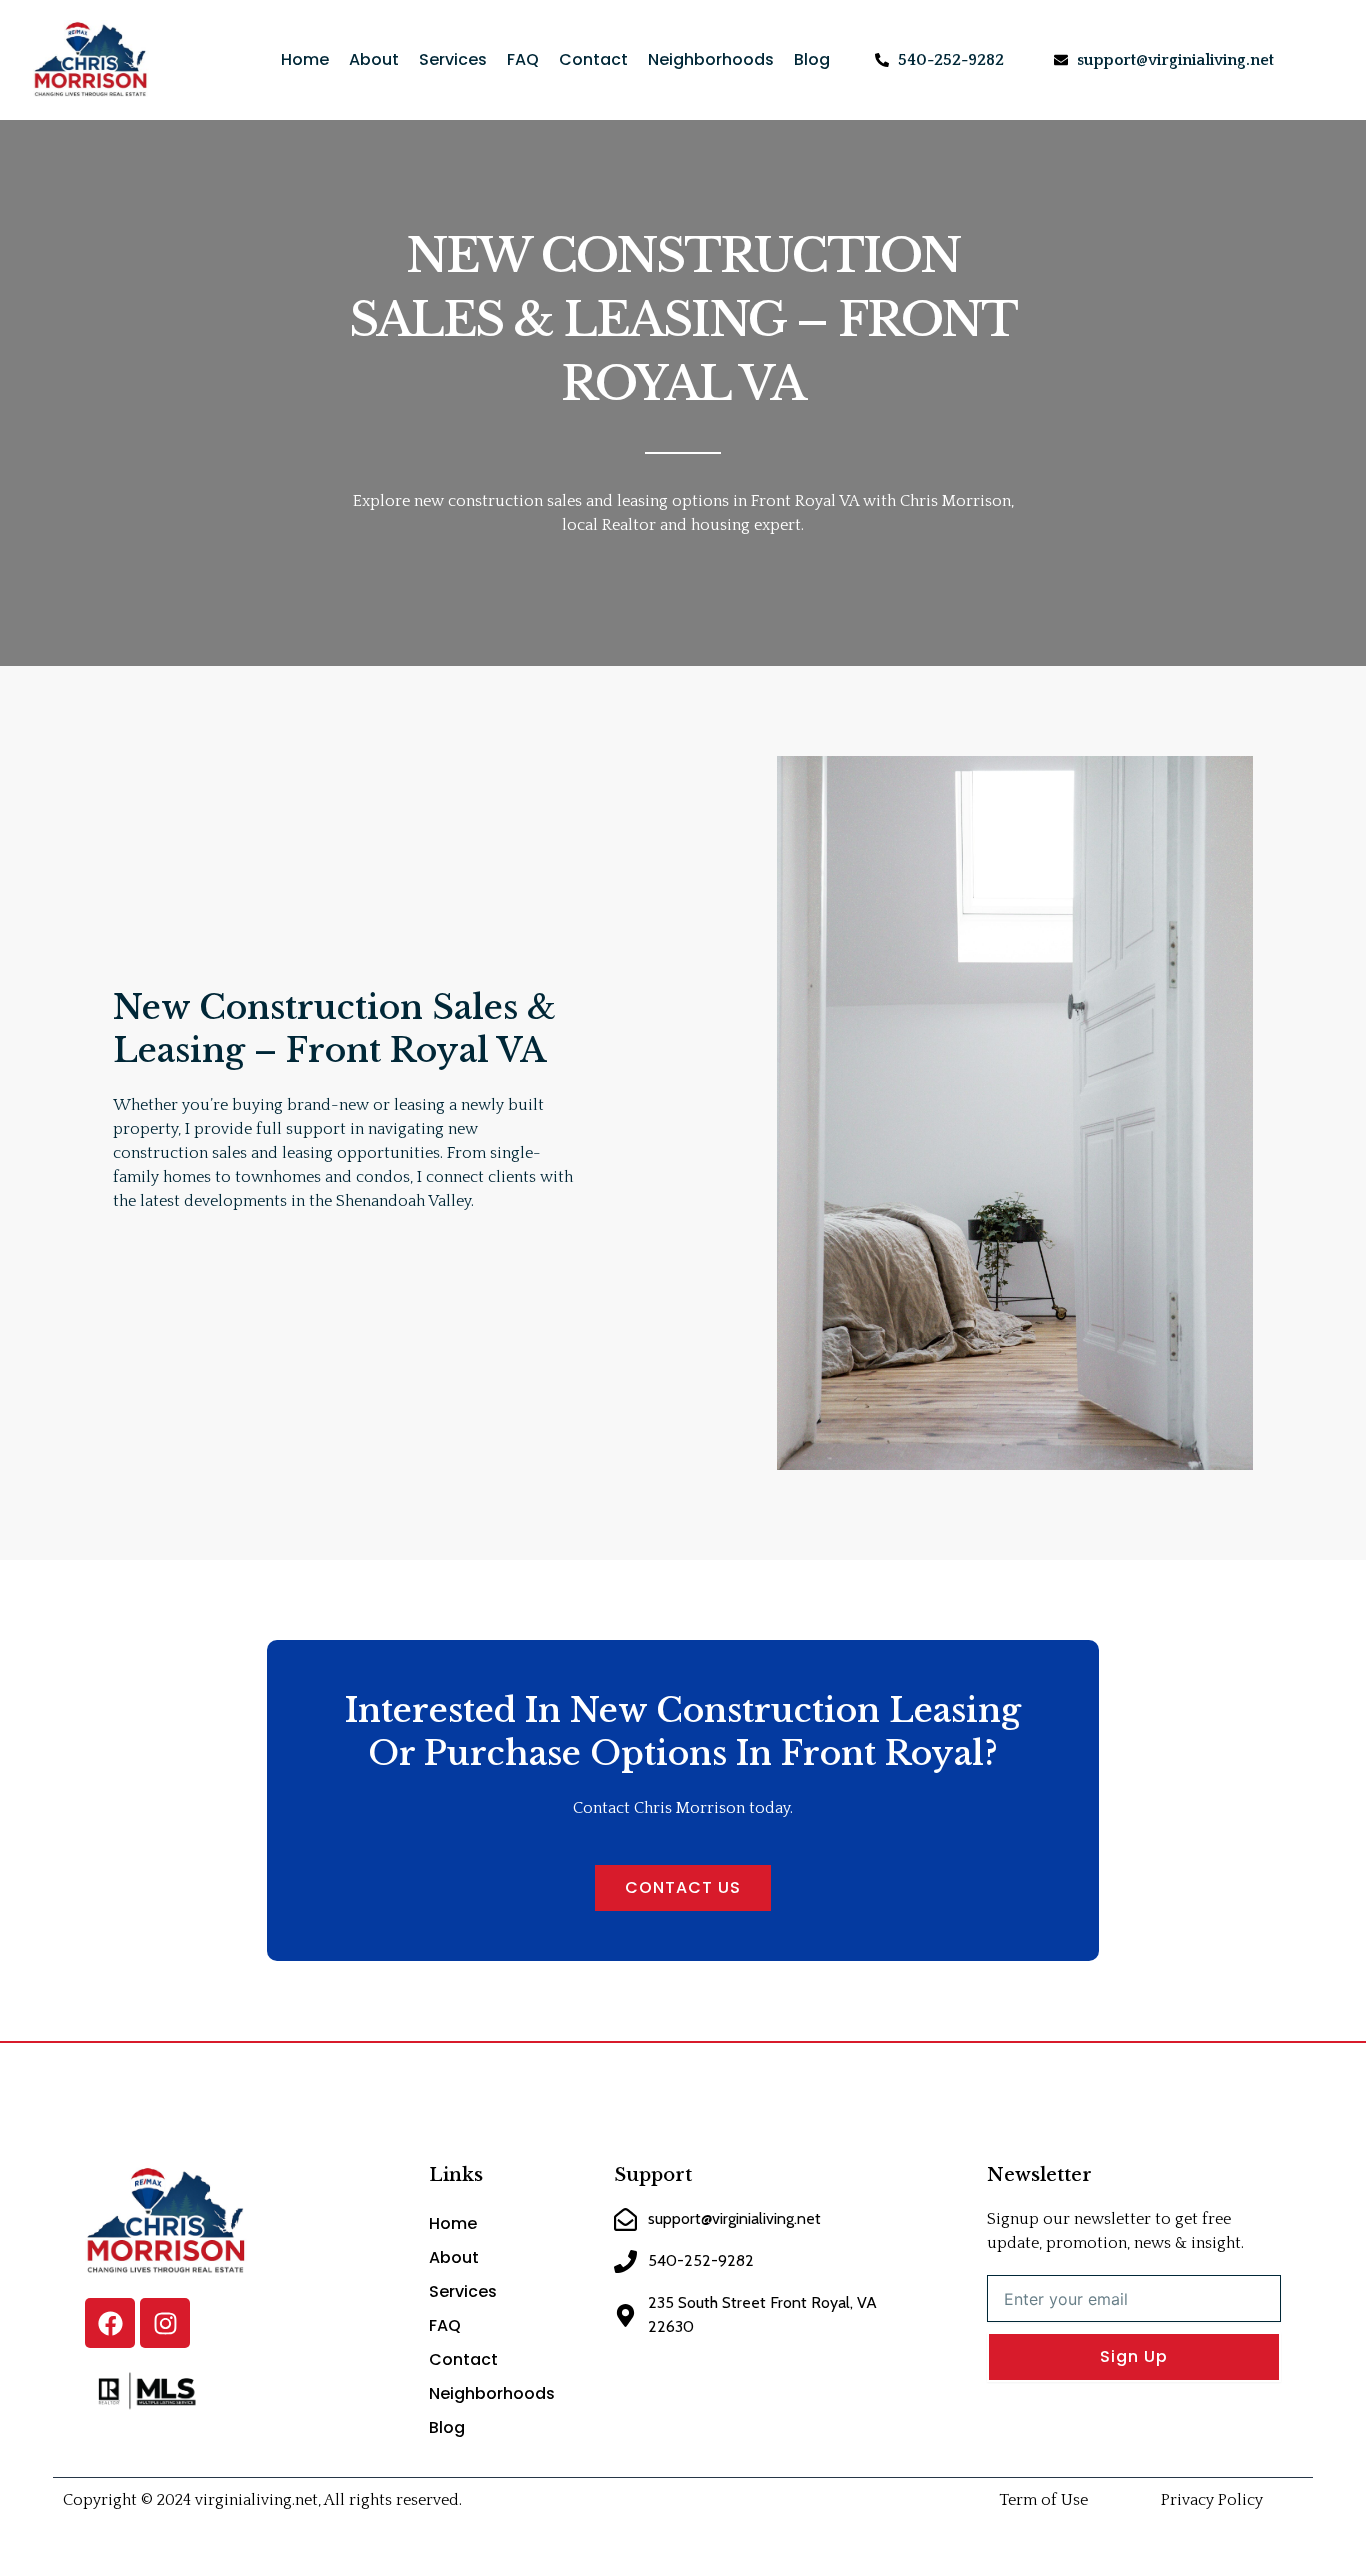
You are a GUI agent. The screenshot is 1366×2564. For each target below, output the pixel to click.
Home (305, 59)
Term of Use (1043, 2500)
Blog (812, 59)
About (374, 59)
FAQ (523, 59)
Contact (593, 59)
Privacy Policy (1212, 2500)
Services (453, 59)
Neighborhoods (711, 59)
